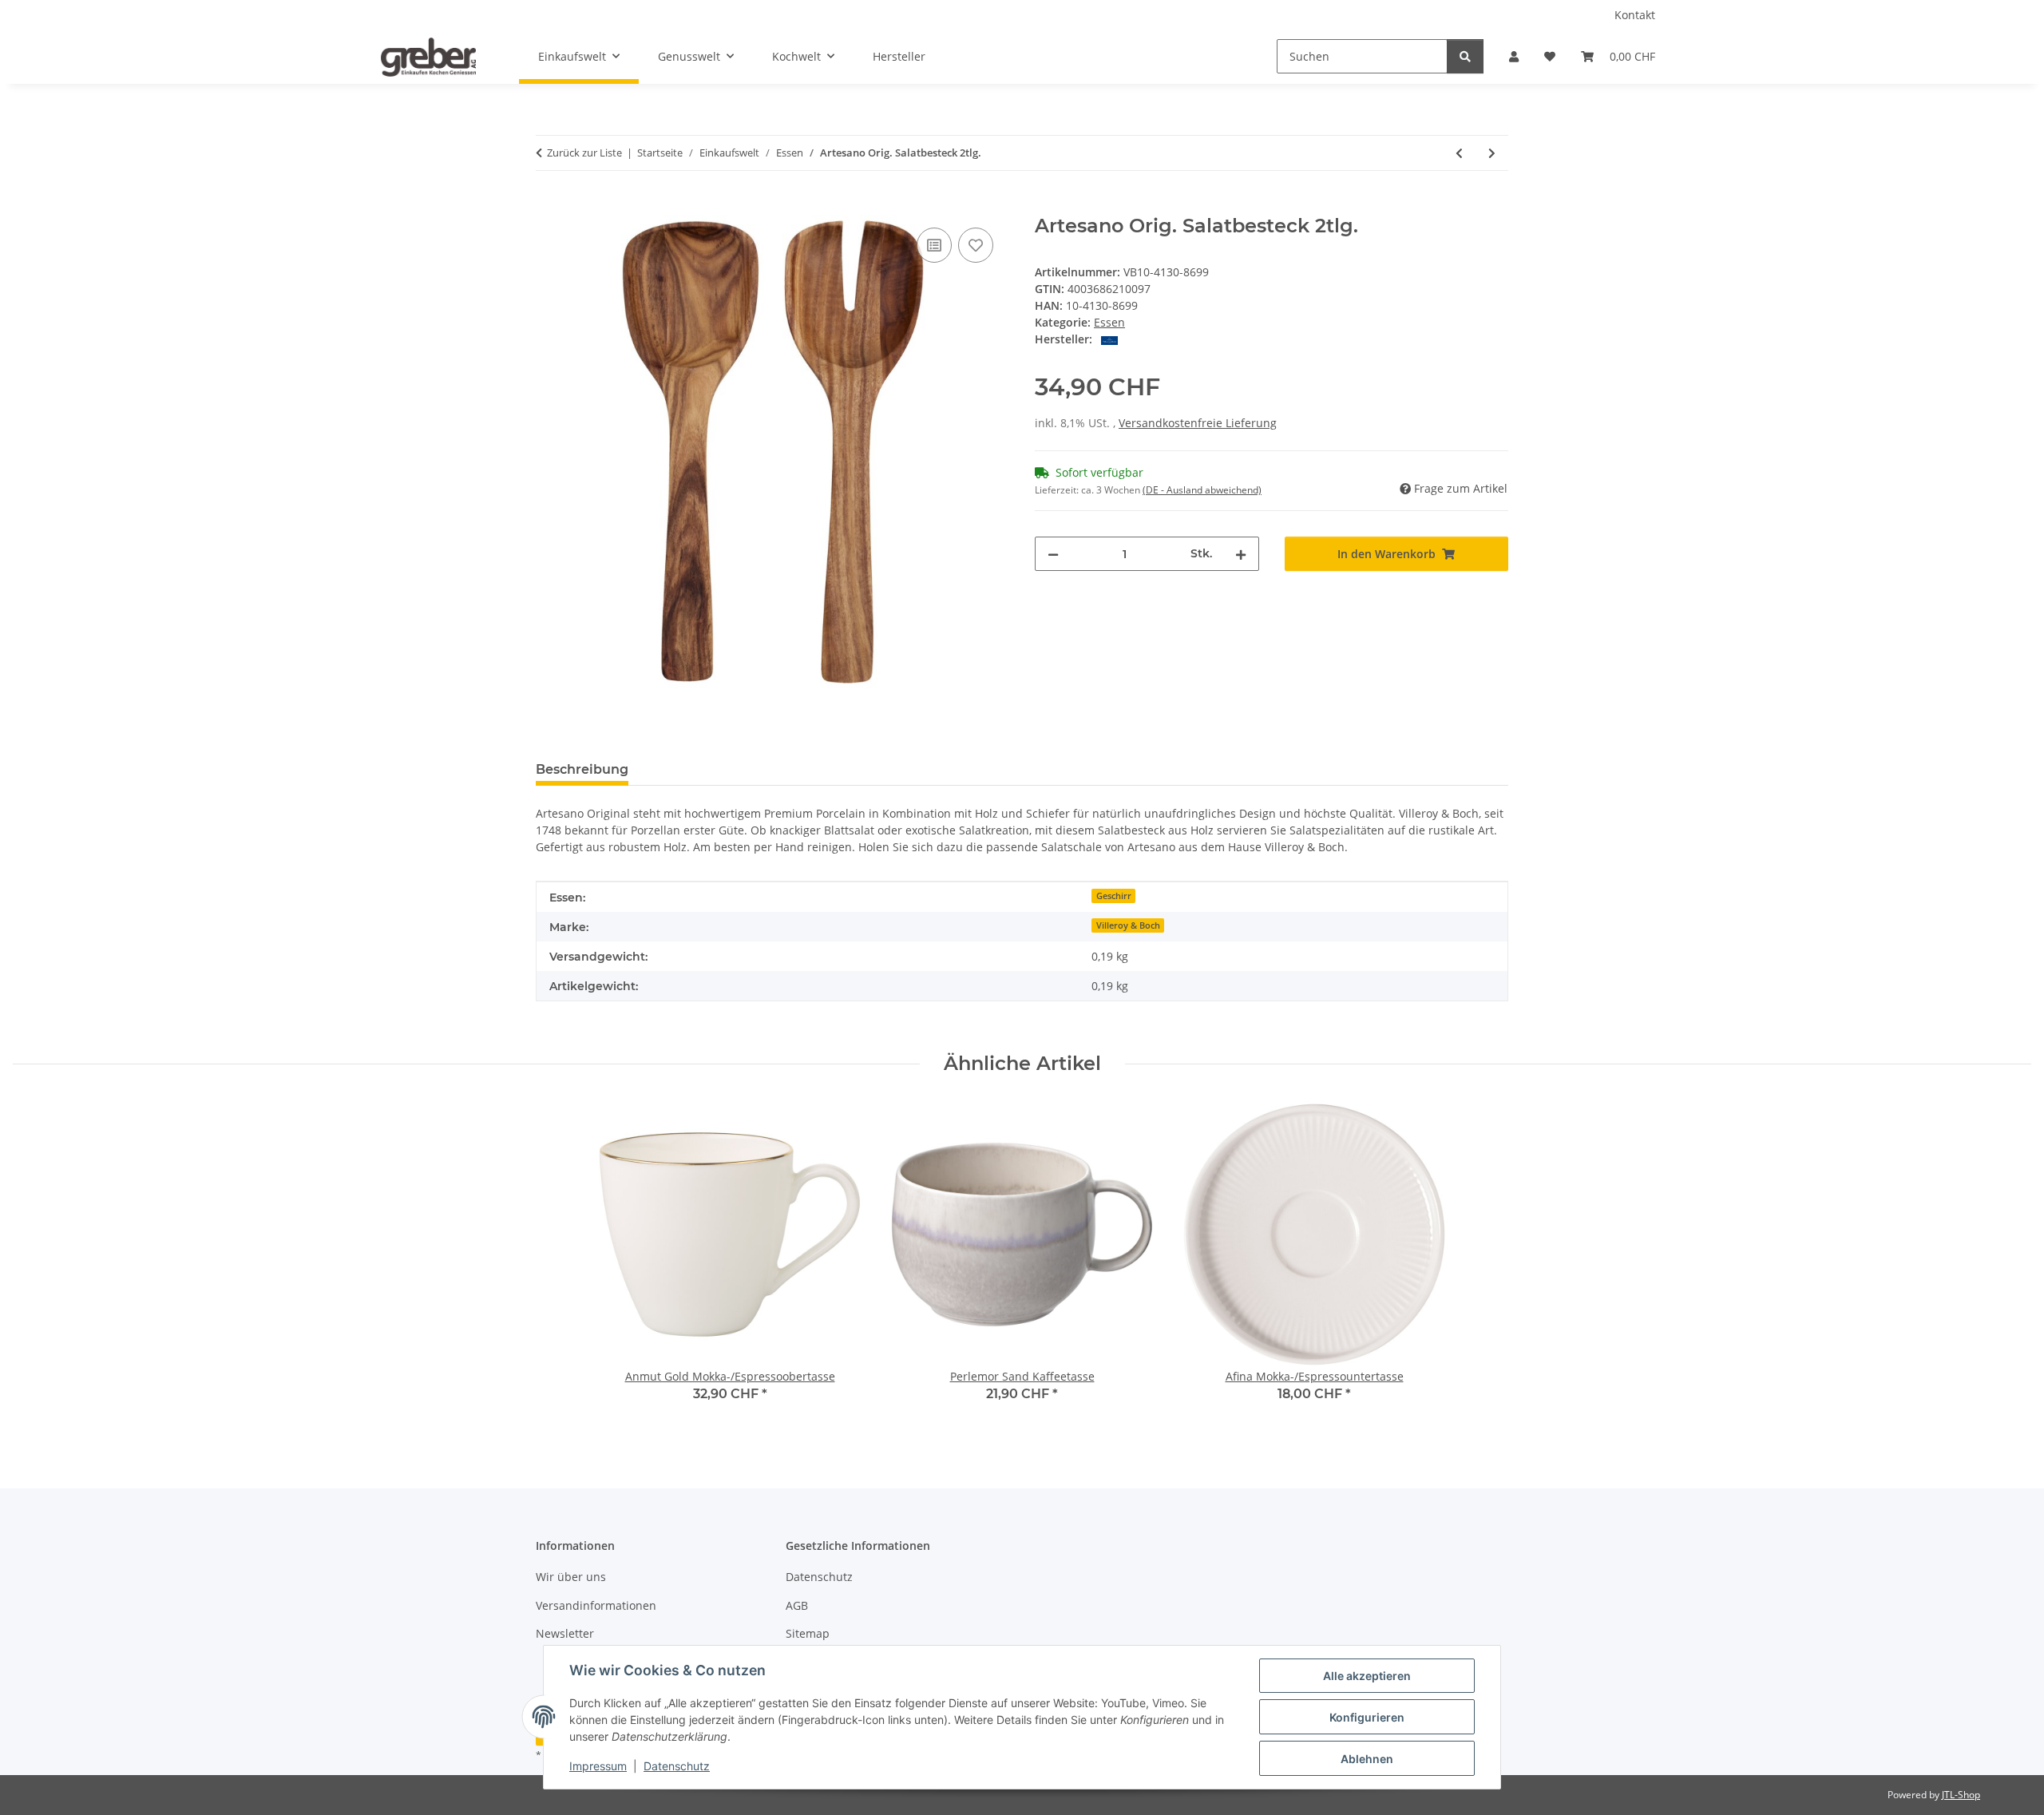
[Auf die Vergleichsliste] (934, 245)
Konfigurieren (1367, 1717)
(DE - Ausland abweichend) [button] (1202, 490)
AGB (797, 1605)
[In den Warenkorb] (549, 206)
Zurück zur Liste (584, 153)
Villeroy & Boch (1128, 925)
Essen (1109, 322)
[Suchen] (1465, 56)
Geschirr (1114, 896)
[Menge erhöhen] (1241, 554)
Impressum (598, 1766)
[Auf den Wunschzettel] (976, 245)
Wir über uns (571, 1577)
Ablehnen (1367, 1759)
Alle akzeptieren (1367, 1676)
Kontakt (1635, 15)
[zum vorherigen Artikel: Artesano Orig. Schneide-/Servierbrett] (1459, 153)
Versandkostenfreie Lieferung (1198, 423)
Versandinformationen (596, 1605)
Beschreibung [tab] (582, 769)
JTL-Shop (1961, 1795)
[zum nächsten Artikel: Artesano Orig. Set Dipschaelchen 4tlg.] (1492, 153)
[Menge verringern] (1053, 554)
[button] (1514, 56)
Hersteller (899, 56)
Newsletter (565, 1633)
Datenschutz (677, 1766)
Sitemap (808, 1633)
